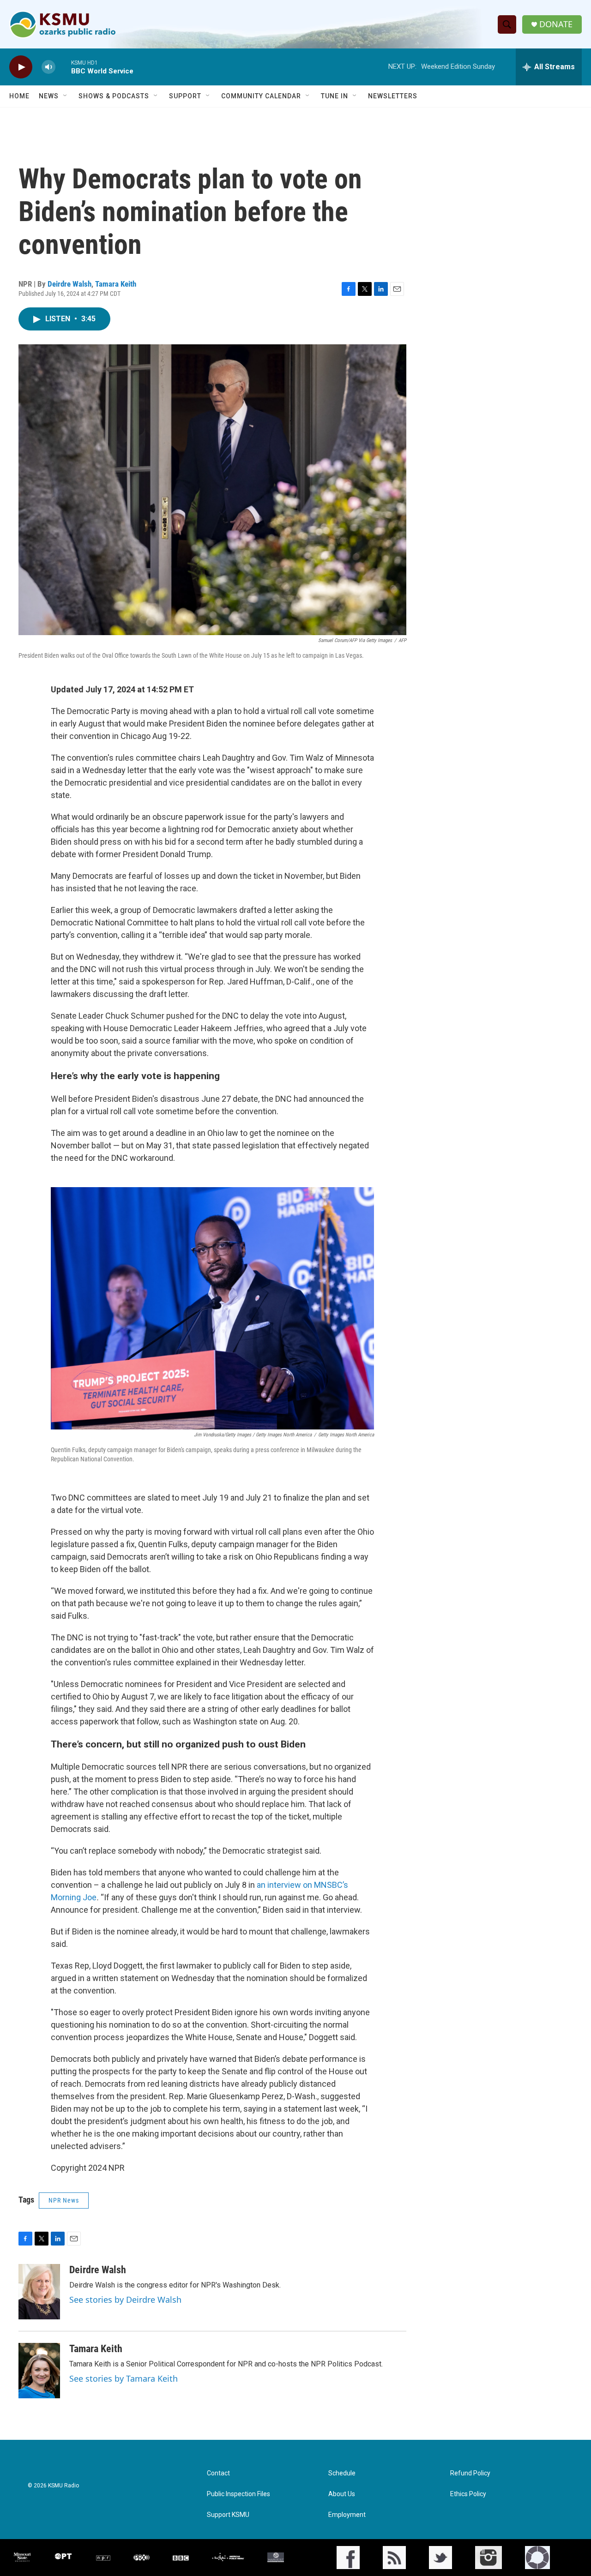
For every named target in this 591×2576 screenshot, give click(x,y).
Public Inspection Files (238, 2494)
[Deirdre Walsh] (39, 2292)
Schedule (342, 2473)
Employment (347, 2515)
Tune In (335, 96)
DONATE (556, 24)
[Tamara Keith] (39, 2371)
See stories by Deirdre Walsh (125, 2300)
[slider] (63, 67)
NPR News (64, 2200)
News (49, 96)
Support (185, 96)
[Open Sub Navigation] (66, 96)
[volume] (48, 67)
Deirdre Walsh (69, 284)
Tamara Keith (116, 284)
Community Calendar (261, 96)
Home (19, 96)
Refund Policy (470, 2473)
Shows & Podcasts (114, 96)
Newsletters (393, 96)
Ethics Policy (468, 2494)
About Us (342, 2494)
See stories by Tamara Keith (124, 2378)
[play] (21, 67)
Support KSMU (228, 2515)
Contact (218, 2473)
